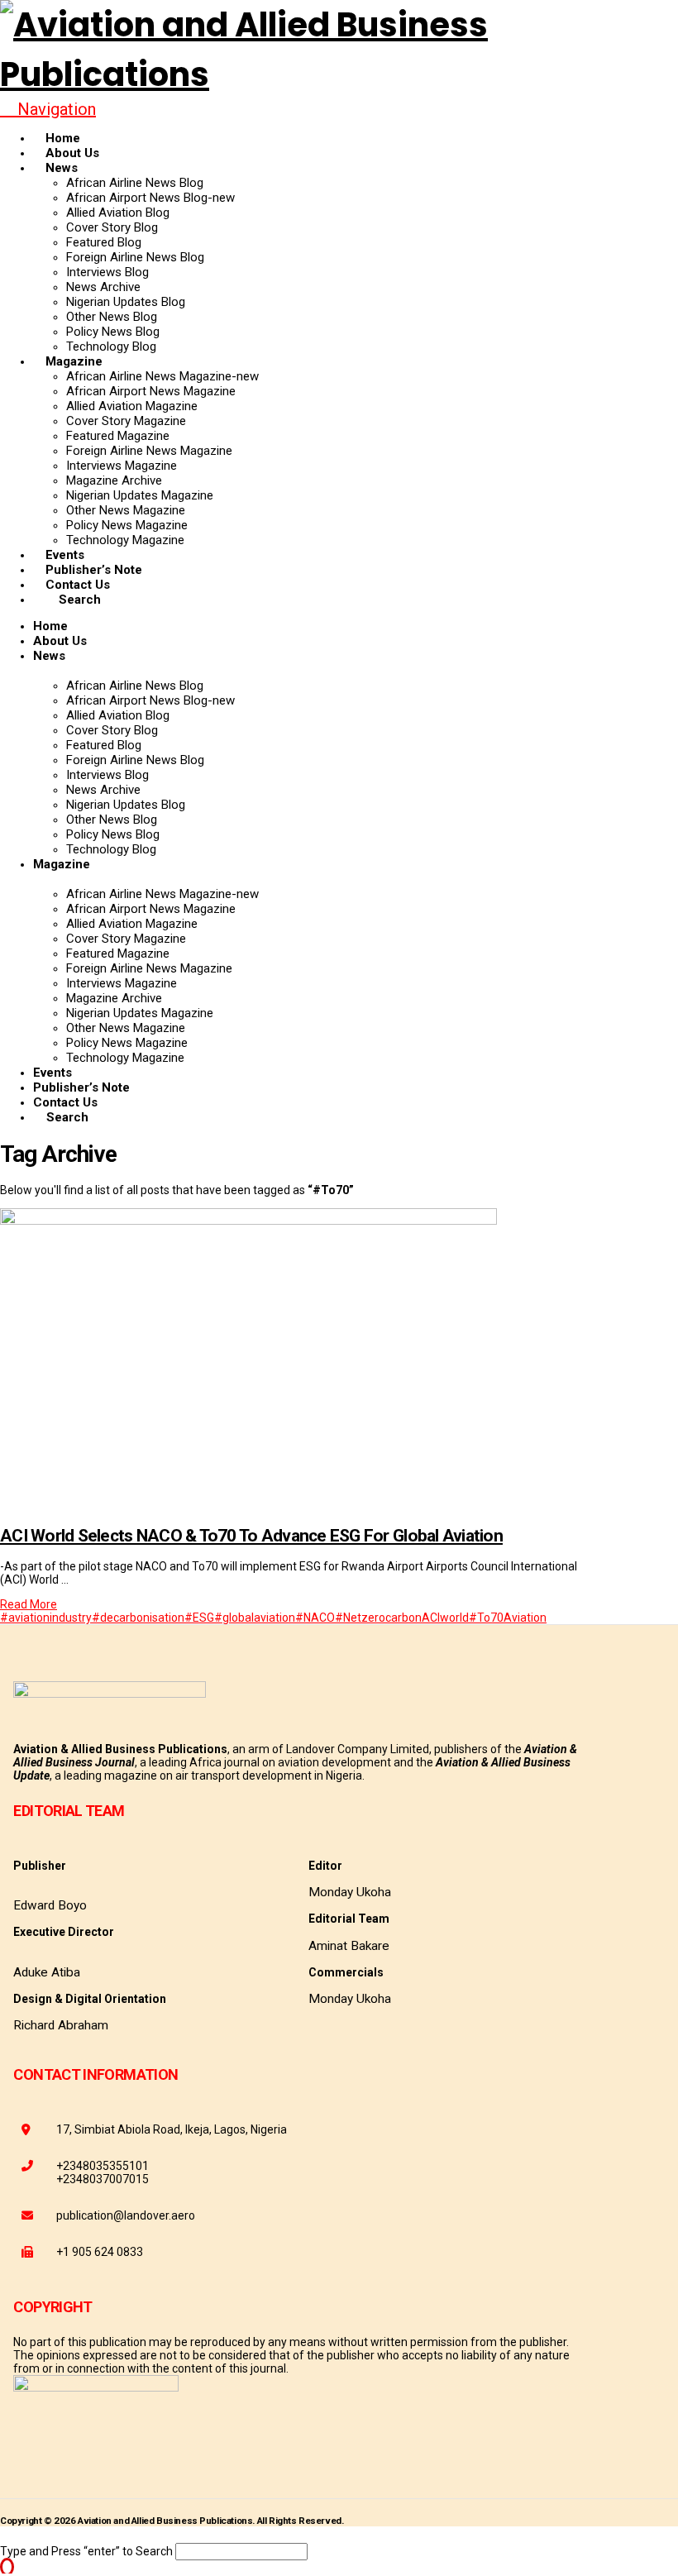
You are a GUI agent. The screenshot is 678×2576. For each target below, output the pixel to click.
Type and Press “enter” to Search (86, 2551)
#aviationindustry (46, 1618)
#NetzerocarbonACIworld (402, 1618)
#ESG (199, 1618)
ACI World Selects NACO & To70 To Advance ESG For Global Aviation (251, 1536)
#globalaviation (255, 1618)
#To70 (486, 1618)
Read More (29, 1604)
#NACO (315, 1618)
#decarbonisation (138, 1618)
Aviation (525, 1618)
